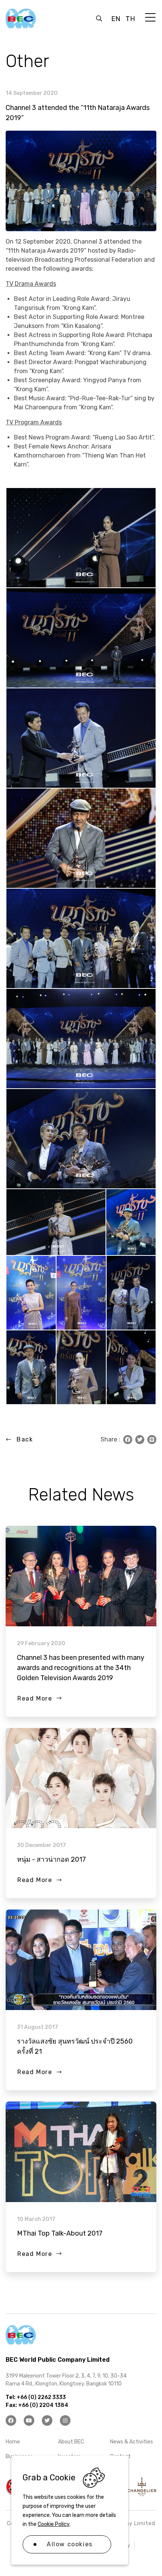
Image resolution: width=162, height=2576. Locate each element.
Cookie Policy (53, 2524)
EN (116, 19)
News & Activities (131, 2442)
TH (130, 19)
